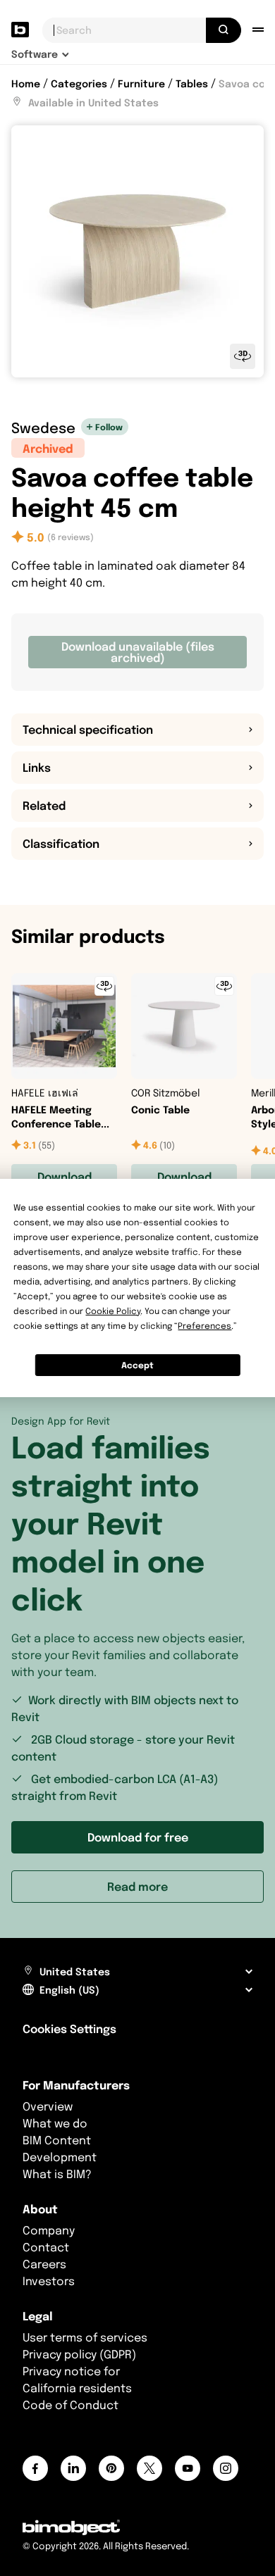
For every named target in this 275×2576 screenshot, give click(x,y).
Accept (137, 1365)
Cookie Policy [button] (113, 1311)
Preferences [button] (204, 1326)
